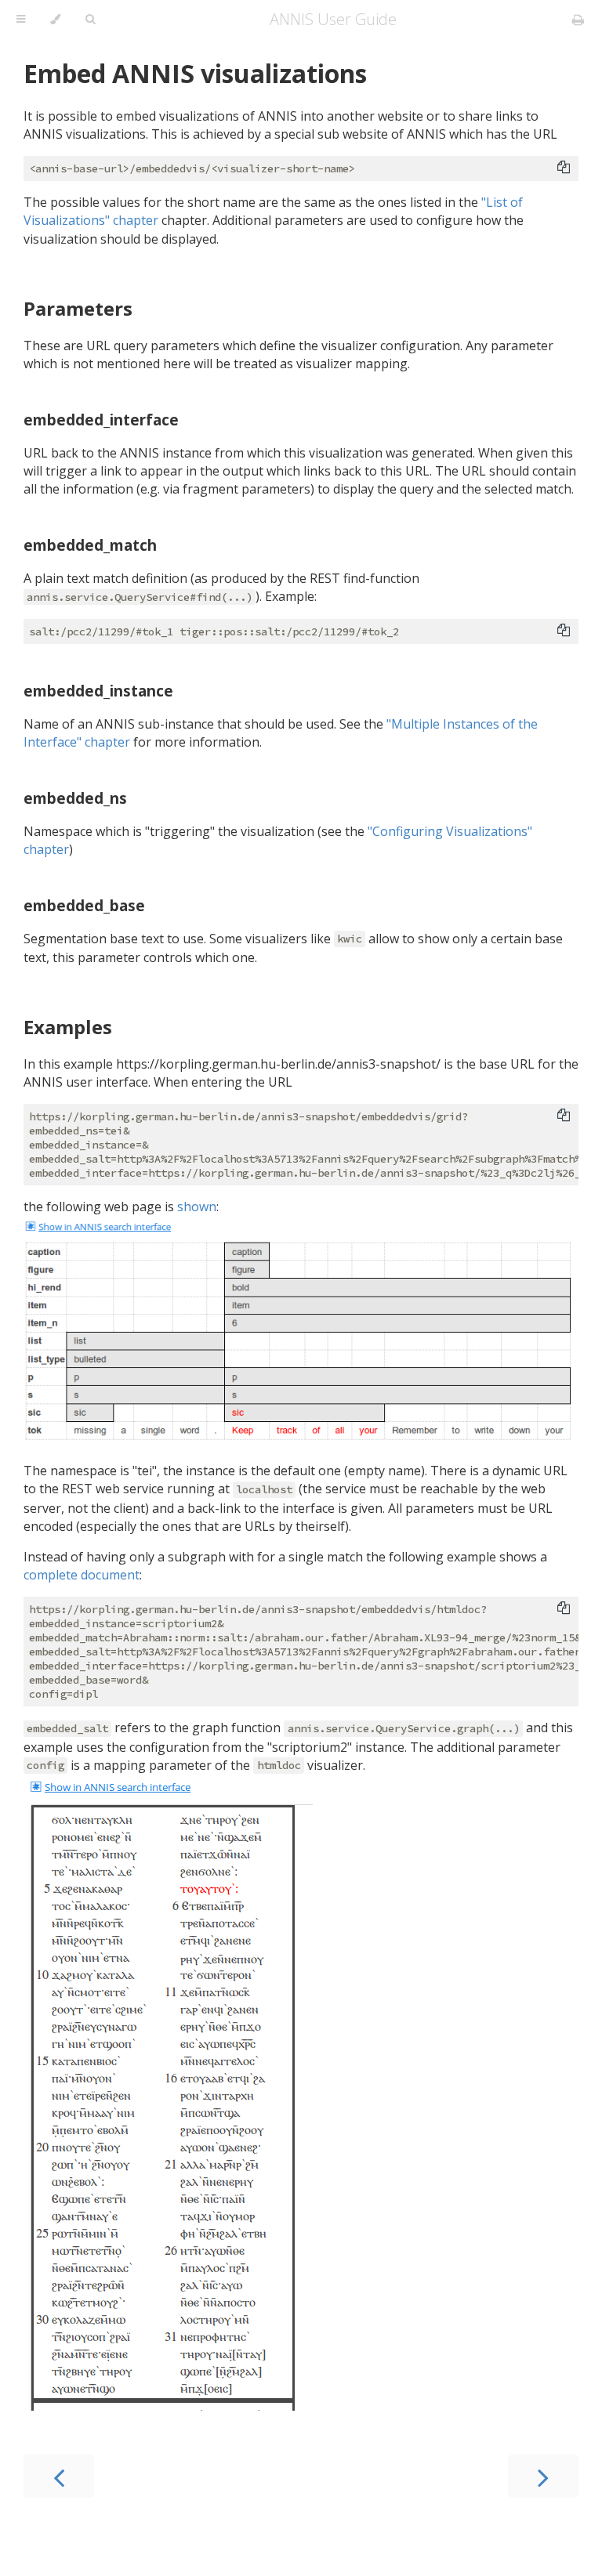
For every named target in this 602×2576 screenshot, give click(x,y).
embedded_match (90, 545)
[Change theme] (55, 20)
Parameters (78, 308)
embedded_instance (98, 691)
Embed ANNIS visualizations (195, 73)
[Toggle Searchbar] (90, 20)
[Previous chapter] (59, 2476)
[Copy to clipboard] (564, 167)
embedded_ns (75, 798)
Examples (68, 1027)
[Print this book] (578, 20)
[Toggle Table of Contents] (21, 20)
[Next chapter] (543, 2476)
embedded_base (84, 905)
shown (197, 1207)
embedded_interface (101, 420)
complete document (82, 1575)
